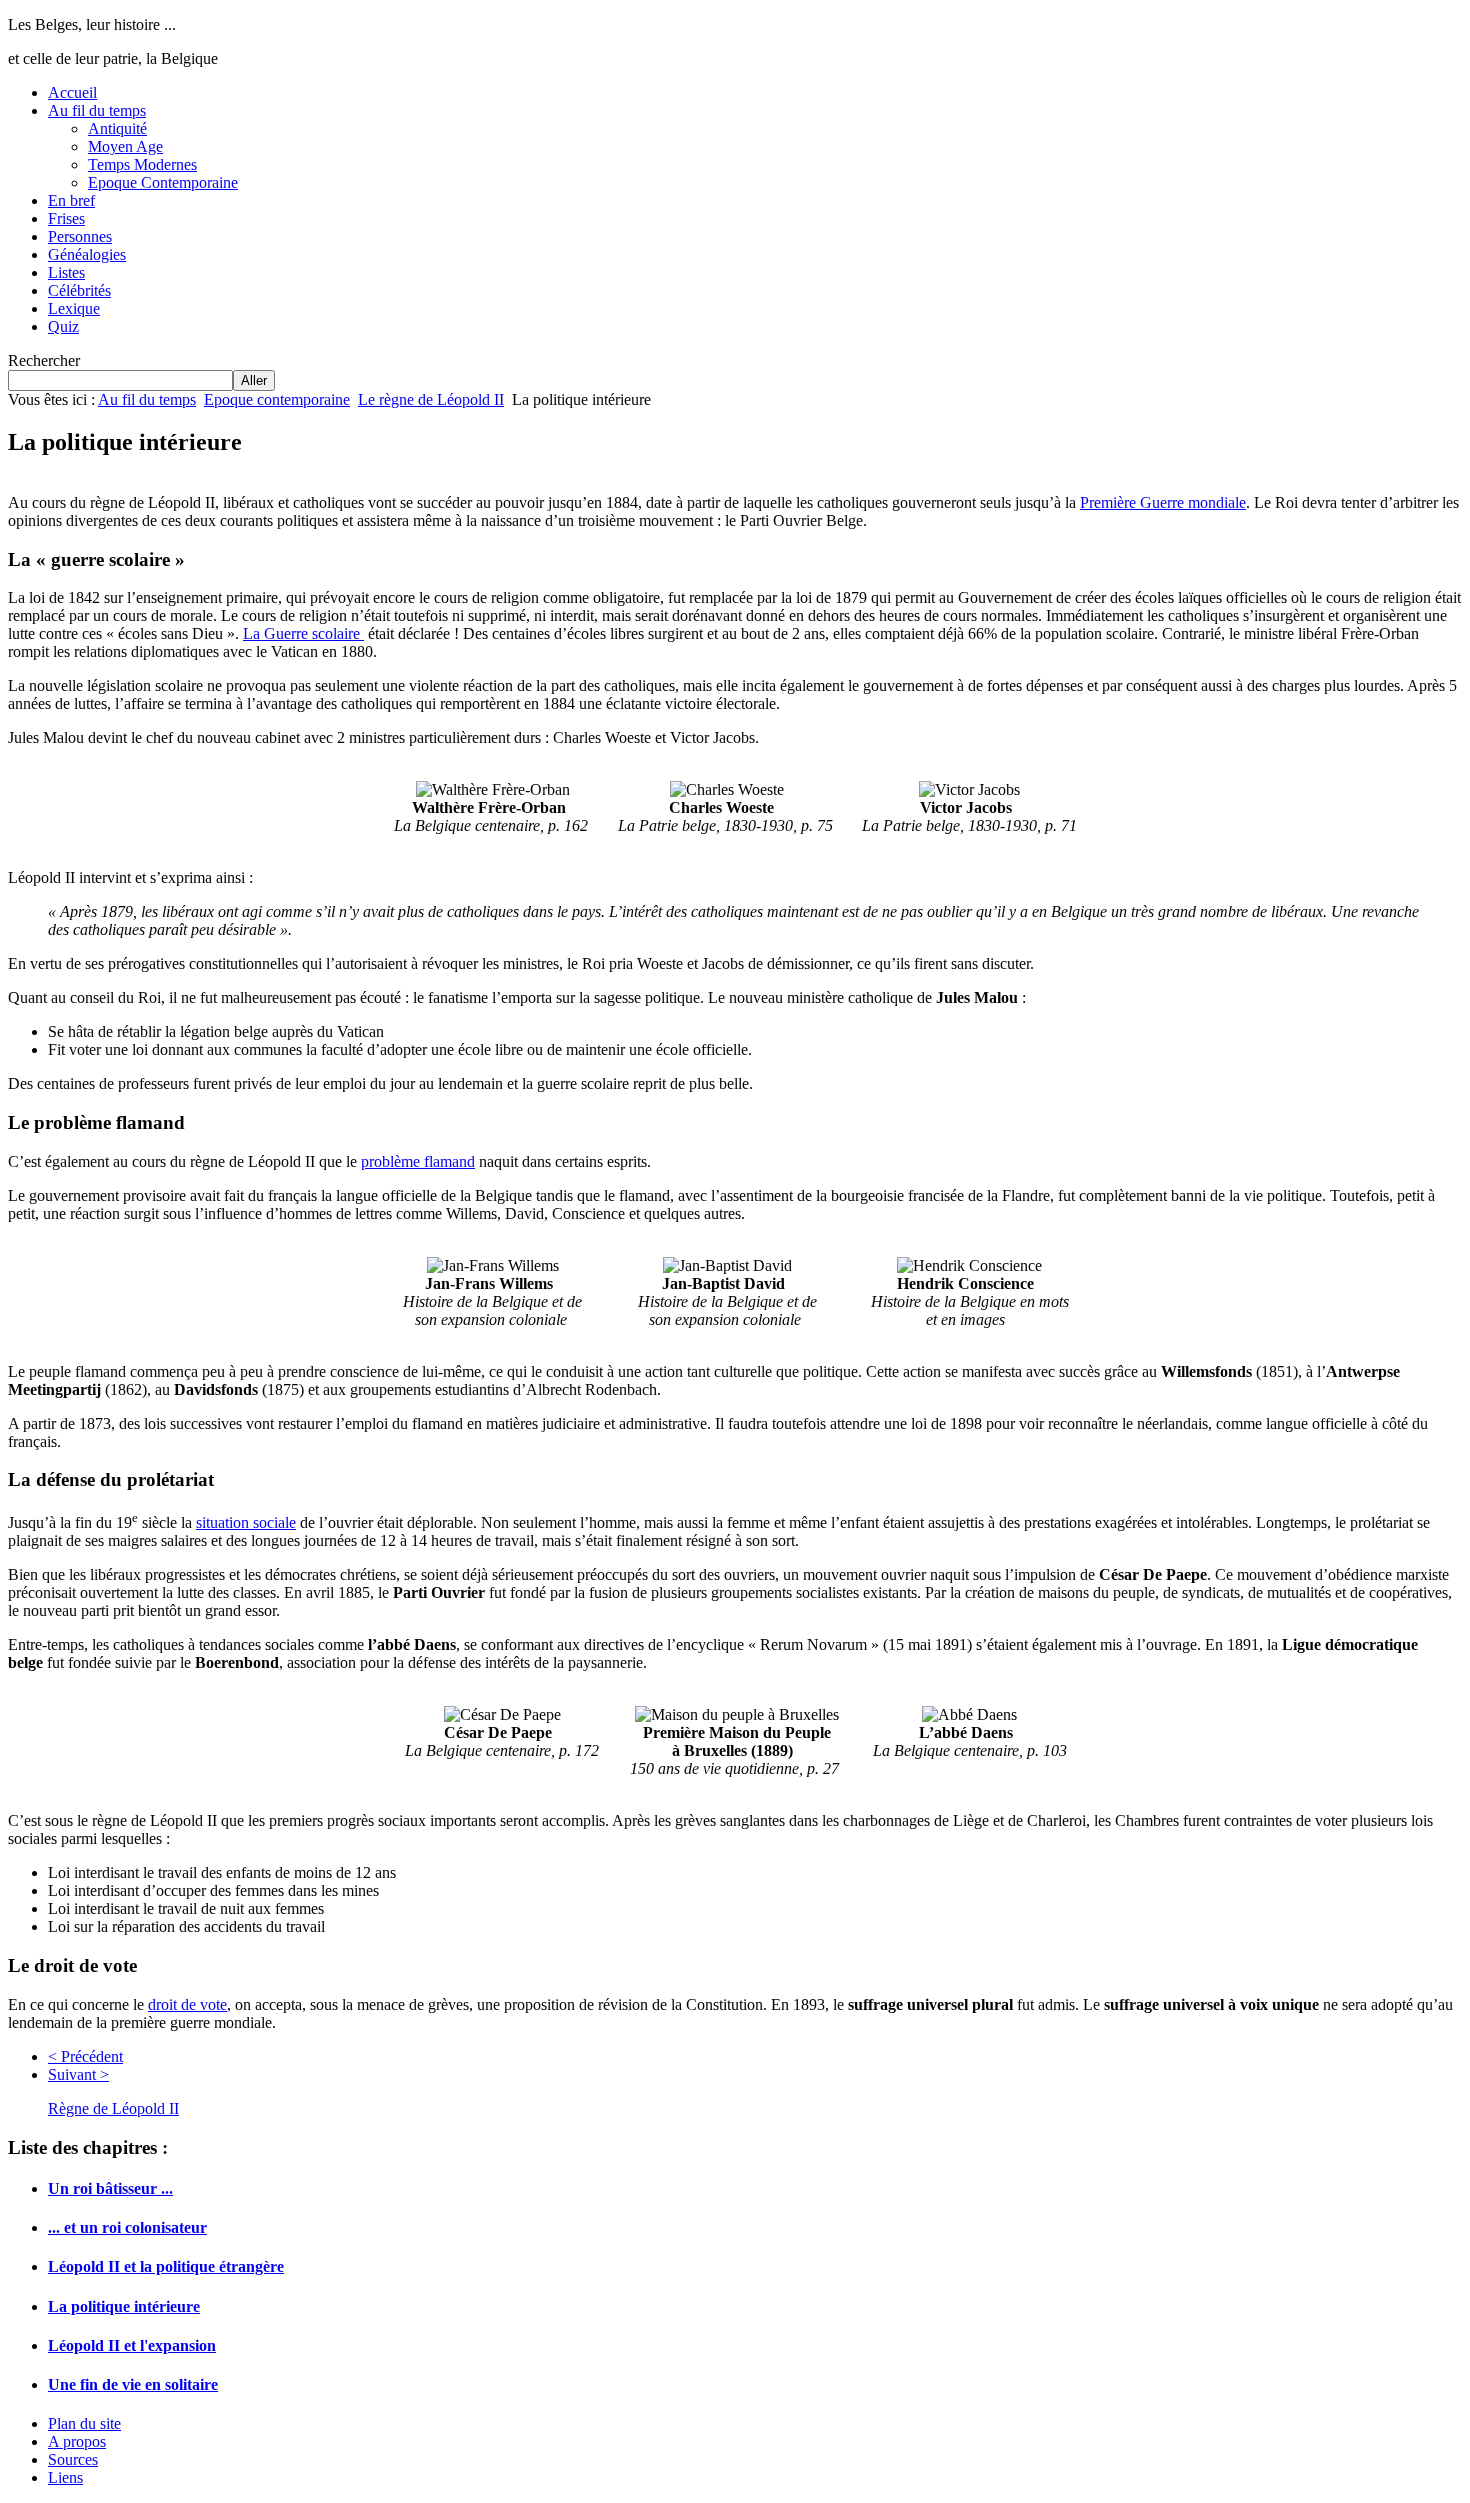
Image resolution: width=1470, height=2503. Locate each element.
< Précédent (85, 2056)
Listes (66, 272)
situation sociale (246, 1522)
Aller (254, 380)
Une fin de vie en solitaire (133, 2384)
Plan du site (84, 2423)
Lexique (74, 308)
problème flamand (418, 1161)
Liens (65, 2477)
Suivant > (78, 2074)
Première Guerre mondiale (1163, 502)
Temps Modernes (142, 164)
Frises (66, 218)
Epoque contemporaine (277, 399)
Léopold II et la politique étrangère (166, 2266)
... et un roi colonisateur (127, 2227)
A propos (77, 2441)
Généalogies (87, 254)
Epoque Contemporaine (163, 182)
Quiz (63, 326)
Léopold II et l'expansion (132, 2345)
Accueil (72, 92)
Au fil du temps (97, 110)
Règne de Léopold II (113, 2108)
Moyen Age (125, 146)
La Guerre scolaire (303, 633)
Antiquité (117, 128)
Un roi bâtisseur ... (110, 2188)
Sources (73, 2459)
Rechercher (44, 360)
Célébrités (79, 290)
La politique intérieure (124, 2306)
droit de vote (187, 2004)
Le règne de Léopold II (431, 399)
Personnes (80, 236)
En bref (71, 200)
